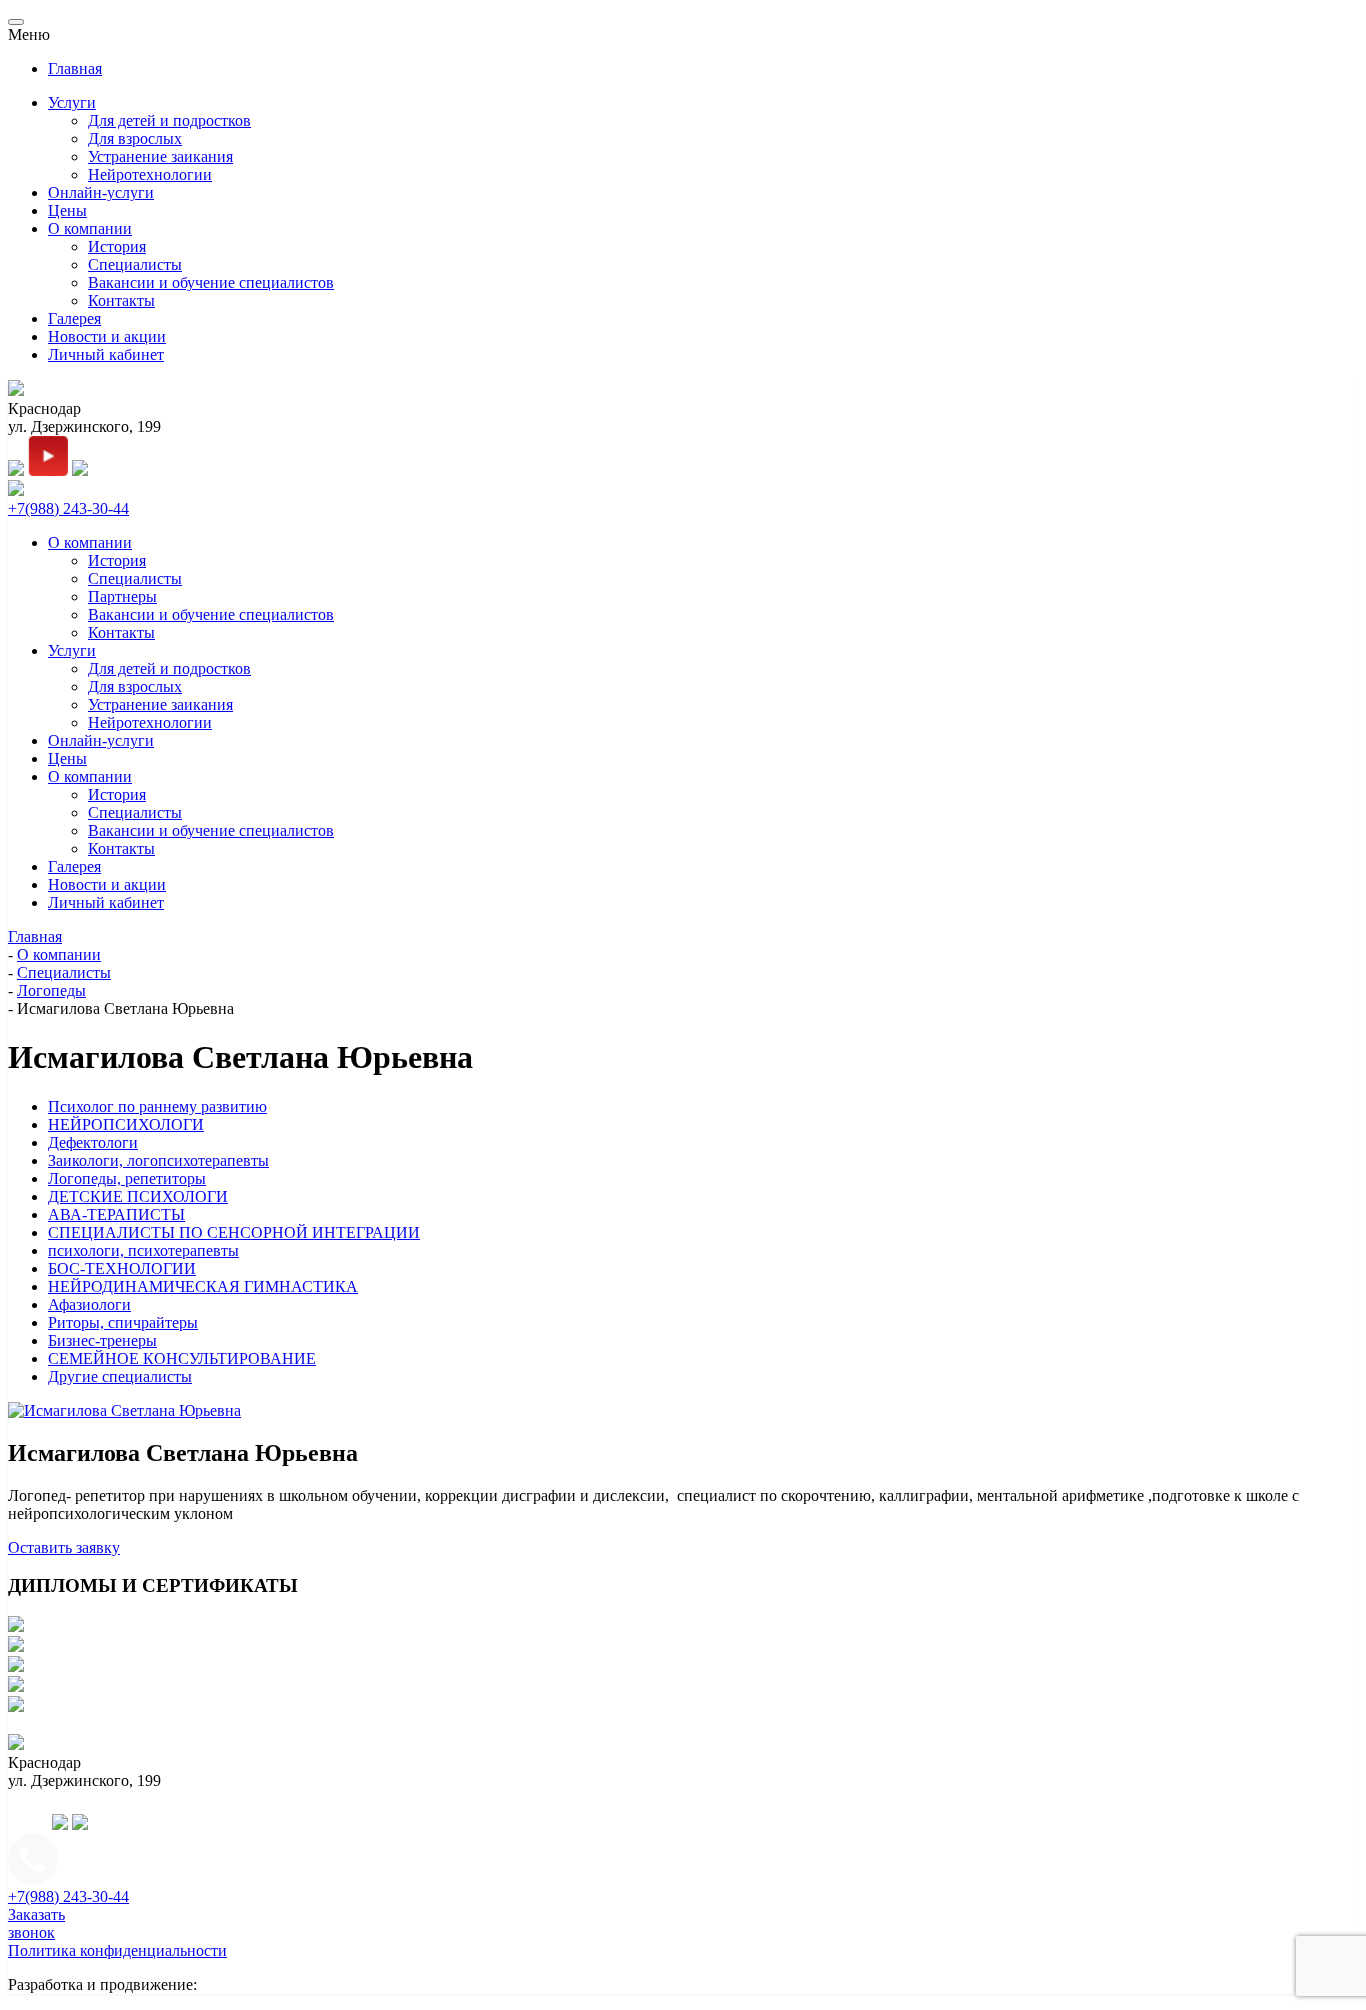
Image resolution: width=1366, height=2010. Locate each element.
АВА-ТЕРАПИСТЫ (116, 1214)
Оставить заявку (64, 1547)
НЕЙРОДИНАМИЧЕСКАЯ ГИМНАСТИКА (203, 1286)
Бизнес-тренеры (102, 1340)
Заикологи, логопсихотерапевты (158, 1160)
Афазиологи (89, 1304)
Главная (75, 68)
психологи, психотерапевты (143, 1250)
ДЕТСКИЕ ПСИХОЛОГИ (138, 1196)
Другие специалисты (120, 1376)
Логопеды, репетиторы (127, 1178)
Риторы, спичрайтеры (123, 1322)
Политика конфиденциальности (117, 1950)
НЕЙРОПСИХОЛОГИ (126, 1124)
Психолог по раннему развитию (157, 1106)
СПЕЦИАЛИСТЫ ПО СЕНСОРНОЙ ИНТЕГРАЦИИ (234, 1232)
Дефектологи (93, 1142)
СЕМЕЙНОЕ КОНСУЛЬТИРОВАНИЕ (182, 1358)
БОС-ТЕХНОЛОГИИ (122, 1268)
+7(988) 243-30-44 (68, 508)
